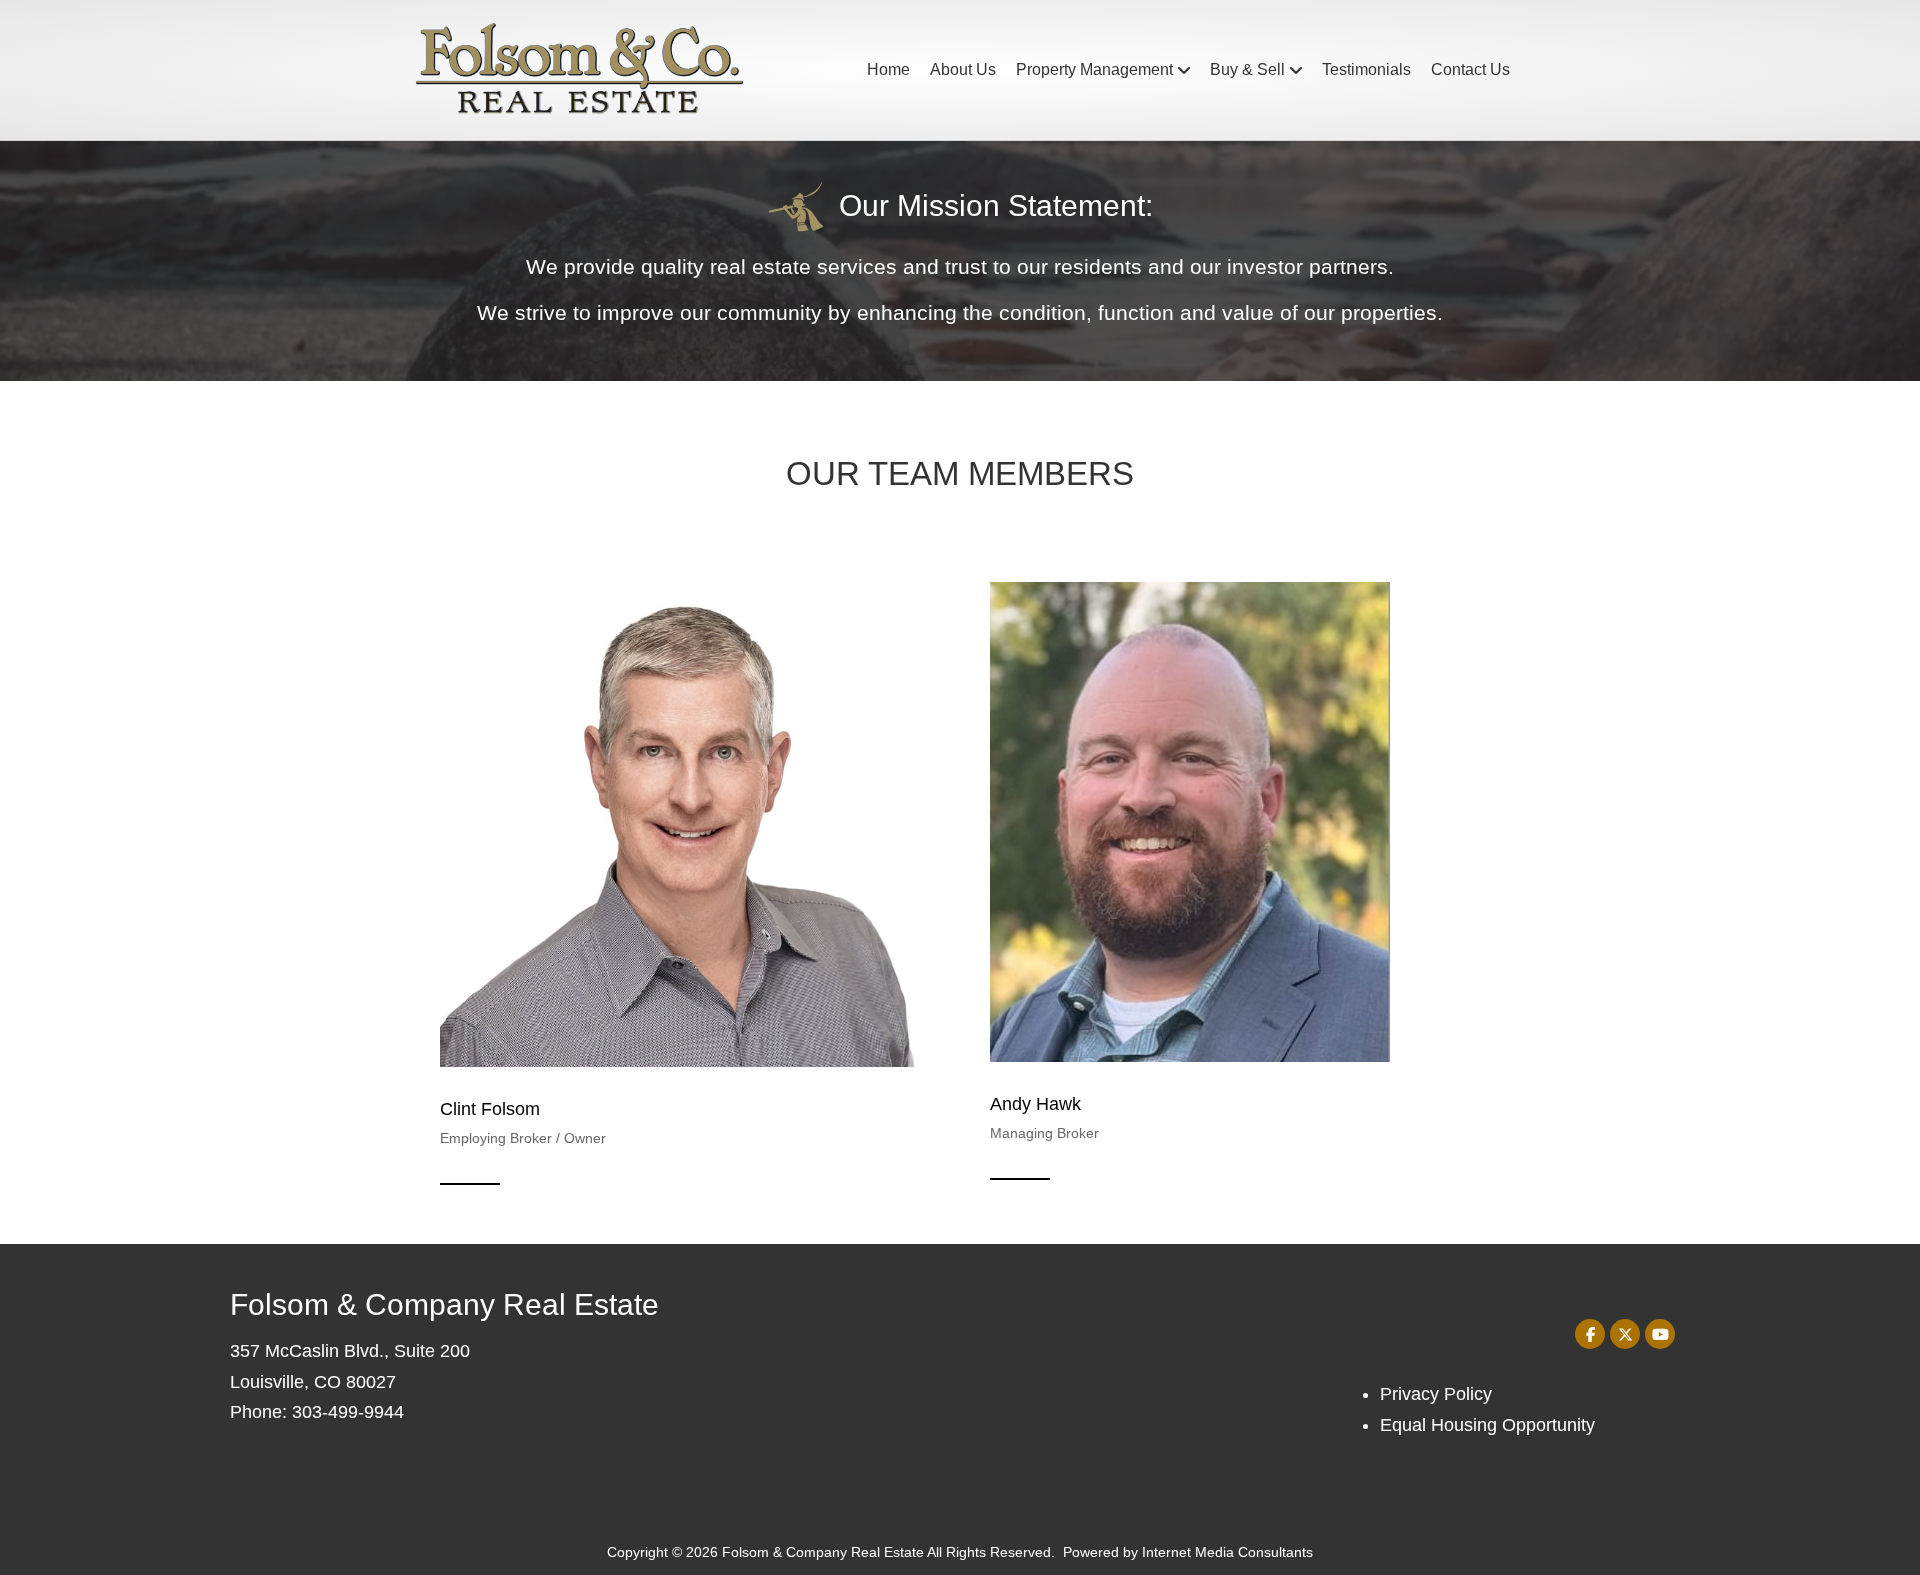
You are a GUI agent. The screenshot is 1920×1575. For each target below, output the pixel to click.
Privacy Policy (1436, 1394)
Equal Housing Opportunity (1487, 1425)
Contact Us (1470, 69)
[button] (1590, 1334)
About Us (963, 69)
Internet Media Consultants (1227, 1552)
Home (888, 69)
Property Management (1094, 69)
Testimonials (1366, 69)
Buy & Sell (1247, 69)
